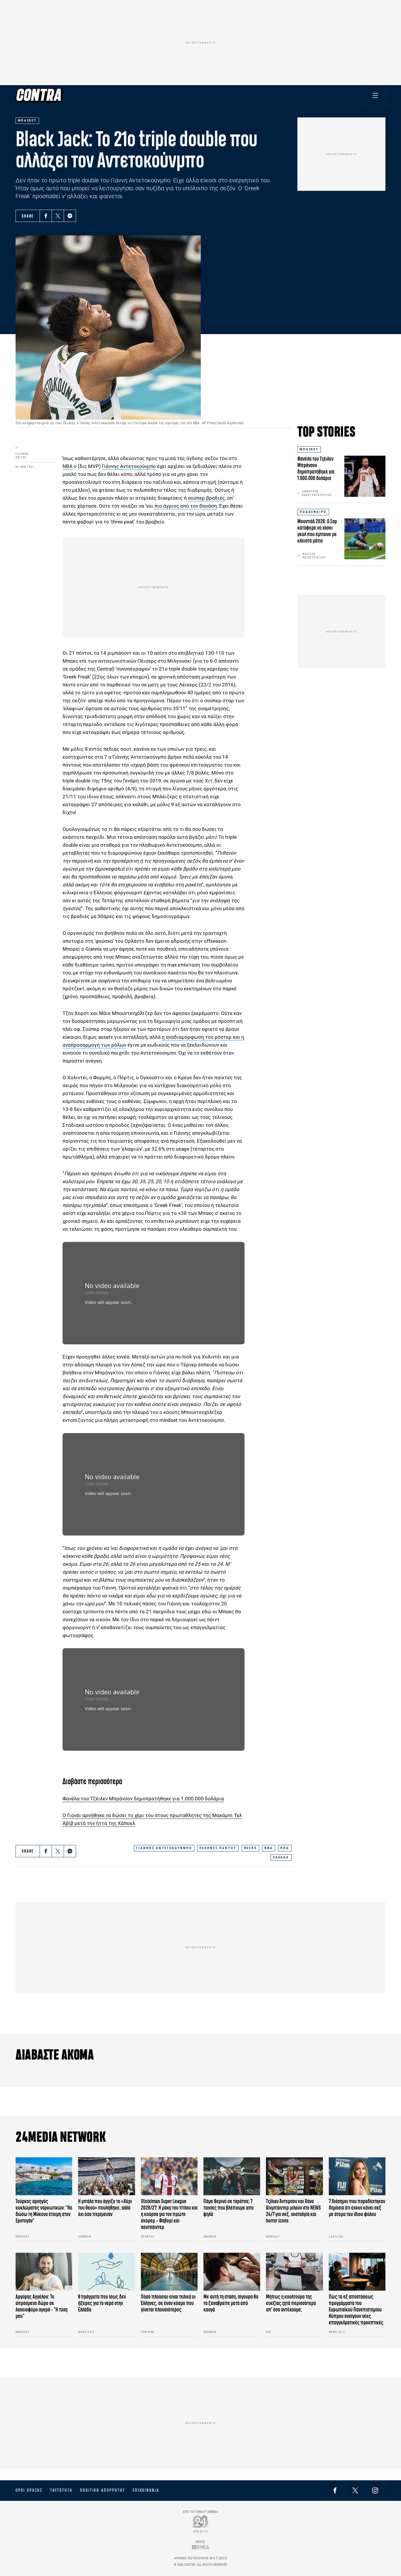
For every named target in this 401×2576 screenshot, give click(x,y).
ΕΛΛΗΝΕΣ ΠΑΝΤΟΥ (218, 1848)
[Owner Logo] (201, 2524)
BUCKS (250, 1848)
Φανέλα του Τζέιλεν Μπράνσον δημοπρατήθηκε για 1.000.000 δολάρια (143, 1799)
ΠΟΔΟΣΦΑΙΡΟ (313, 512)
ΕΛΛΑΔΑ (281, 1857)
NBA (269, 1848)
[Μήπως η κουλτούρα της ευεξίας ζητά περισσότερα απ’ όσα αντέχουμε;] (294, 2272)
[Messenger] (70, 216)
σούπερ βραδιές (206, 498)
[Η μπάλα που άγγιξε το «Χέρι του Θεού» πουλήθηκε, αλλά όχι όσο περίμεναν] (106, 2176)
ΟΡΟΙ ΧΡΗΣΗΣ (29, 2490)
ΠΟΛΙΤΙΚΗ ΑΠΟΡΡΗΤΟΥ (103, 2490)
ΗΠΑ (285, 1848)
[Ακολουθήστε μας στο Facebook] (335, 2490)
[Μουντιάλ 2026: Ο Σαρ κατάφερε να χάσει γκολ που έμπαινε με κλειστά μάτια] (365, 539)
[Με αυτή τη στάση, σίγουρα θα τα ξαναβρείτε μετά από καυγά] (232, 2272)
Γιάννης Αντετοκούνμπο (129, 466)
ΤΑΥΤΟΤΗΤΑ (61, 2490)
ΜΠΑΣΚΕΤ (309, 449)
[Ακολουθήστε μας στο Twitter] (355, 2490)
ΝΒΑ (68, 466)
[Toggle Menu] (375, 95)
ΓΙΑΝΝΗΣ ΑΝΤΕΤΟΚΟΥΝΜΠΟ (164, 1848)
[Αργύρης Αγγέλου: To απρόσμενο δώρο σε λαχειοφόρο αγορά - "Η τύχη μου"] (44, 2272)
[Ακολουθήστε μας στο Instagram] (375, 2490)
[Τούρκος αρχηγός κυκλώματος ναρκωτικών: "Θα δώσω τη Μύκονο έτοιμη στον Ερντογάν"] (44, 2176)
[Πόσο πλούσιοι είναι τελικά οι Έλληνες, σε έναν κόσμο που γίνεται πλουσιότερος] (169, 2272)
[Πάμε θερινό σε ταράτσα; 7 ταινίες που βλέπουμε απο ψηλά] (232, 2176)
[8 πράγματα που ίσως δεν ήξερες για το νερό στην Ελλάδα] (106, 2272)
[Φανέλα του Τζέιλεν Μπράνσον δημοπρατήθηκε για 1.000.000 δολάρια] (365, 476)
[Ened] (201, 2547)
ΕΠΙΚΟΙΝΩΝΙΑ (146, 2490)
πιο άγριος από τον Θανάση (186, 506)
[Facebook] (46, 216)
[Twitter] (58, 216)
